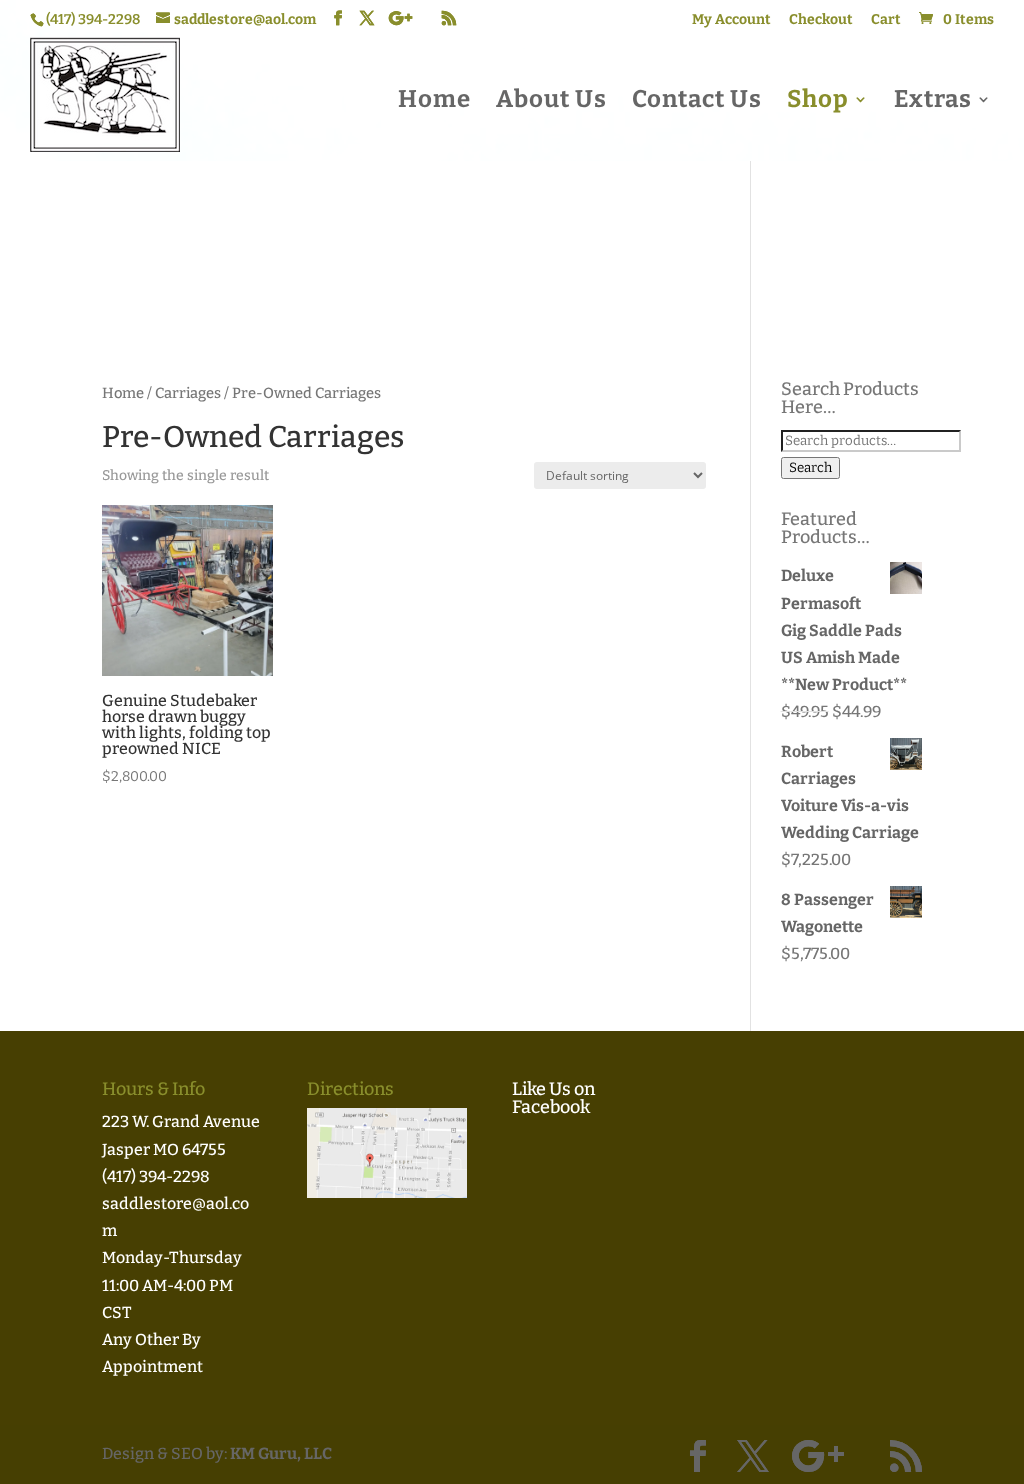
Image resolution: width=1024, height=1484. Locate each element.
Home (434, 102)
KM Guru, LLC (281, 1453)
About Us (551, 102)
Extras (933, 102)
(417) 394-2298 (156, 1176)
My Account (731, 20)
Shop (818, 102)
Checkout (821, 20)
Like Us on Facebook (553, 1098)
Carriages (188, 393)
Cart (886, 20)
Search (810, 468)
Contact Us (697, 102)
